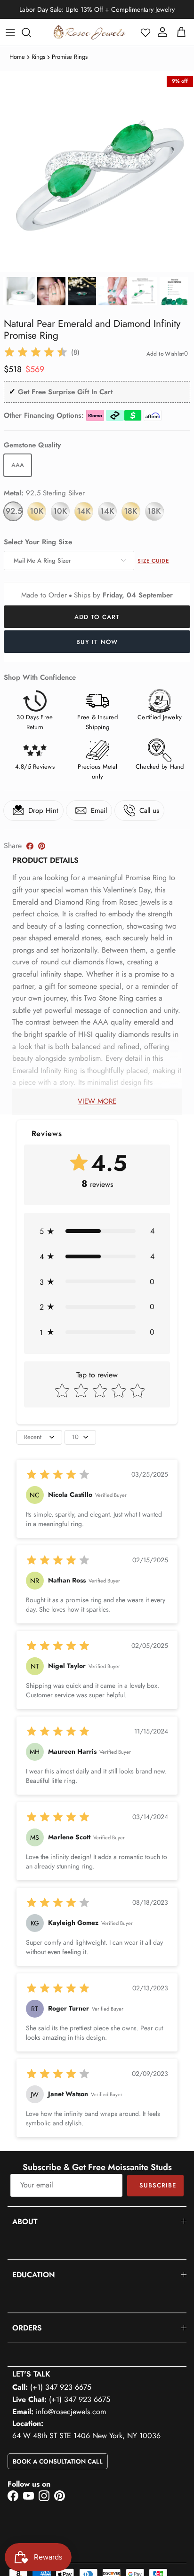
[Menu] (10, 32)
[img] (36, 352)
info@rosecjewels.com (71, 2412)
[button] (145, 32)
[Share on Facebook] (30, 846)
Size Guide (153, 561)
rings (38, 57)
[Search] (31, 32)
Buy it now (97, 642)
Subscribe (158, 2185)
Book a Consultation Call (58, 2461)
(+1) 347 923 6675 (61, 2387)
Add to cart (97, 617)
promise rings (70, 57)
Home (17, 57)
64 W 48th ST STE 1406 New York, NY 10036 (86, 2436)
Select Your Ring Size (38, 542)
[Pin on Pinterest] (42, 846)
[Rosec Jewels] (89, 32)
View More (97, 1101)
